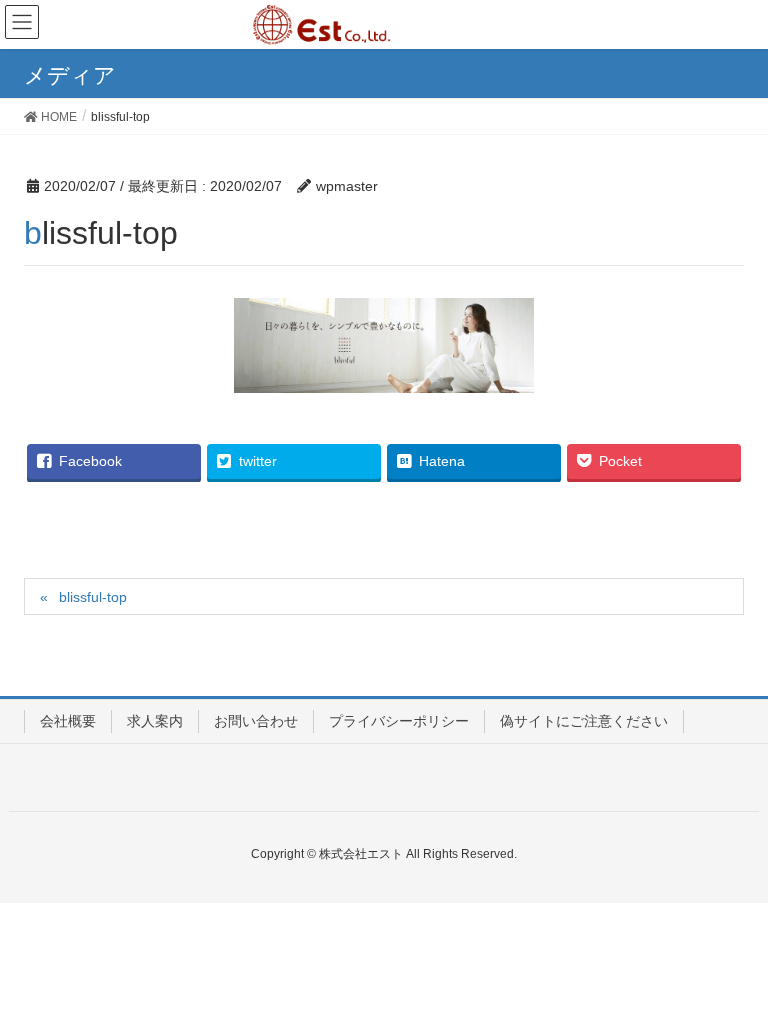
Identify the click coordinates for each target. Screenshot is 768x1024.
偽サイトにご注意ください (584, 721)
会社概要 (68, 721)
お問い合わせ (256, 721)
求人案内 (155, 721)
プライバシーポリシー (399, 721)
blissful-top (93, 597)
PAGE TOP (729, 975)
